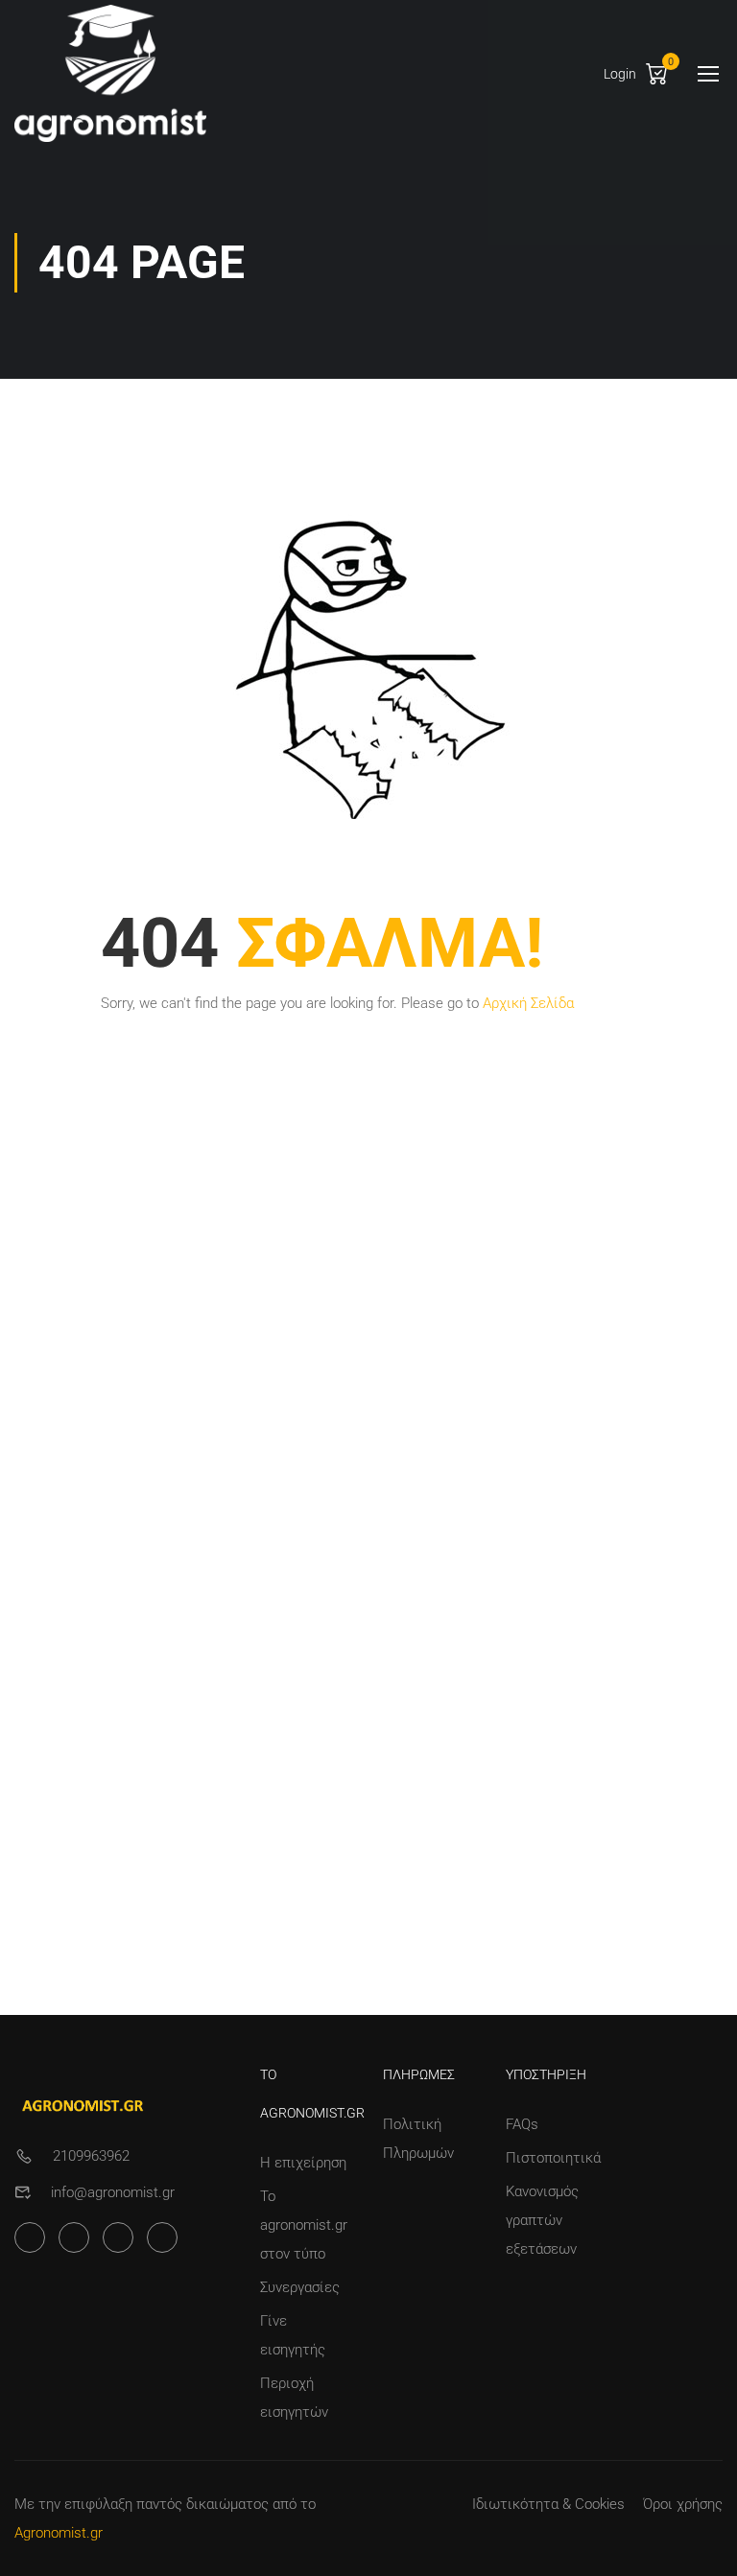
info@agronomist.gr (113, 2192)
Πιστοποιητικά (553, 2158)
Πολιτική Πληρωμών (418, 2139)
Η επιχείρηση (303, 2163)
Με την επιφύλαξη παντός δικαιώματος (142, 2504)
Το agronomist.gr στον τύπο (304, 2225)
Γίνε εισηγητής (293, 2335)
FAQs (522, 2124)
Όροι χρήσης (683, 2504)
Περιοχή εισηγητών (294, 2398)
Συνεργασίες (300, 2287)
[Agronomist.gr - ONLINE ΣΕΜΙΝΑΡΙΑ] (110, 73)
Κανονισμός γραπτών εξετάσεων (542, 2220)
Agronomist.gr (59, 2533)
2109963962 (91, 2156)
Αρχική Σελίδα (528, 1003)
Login (620, 74)
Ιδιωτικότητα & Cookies (548, 2504)
